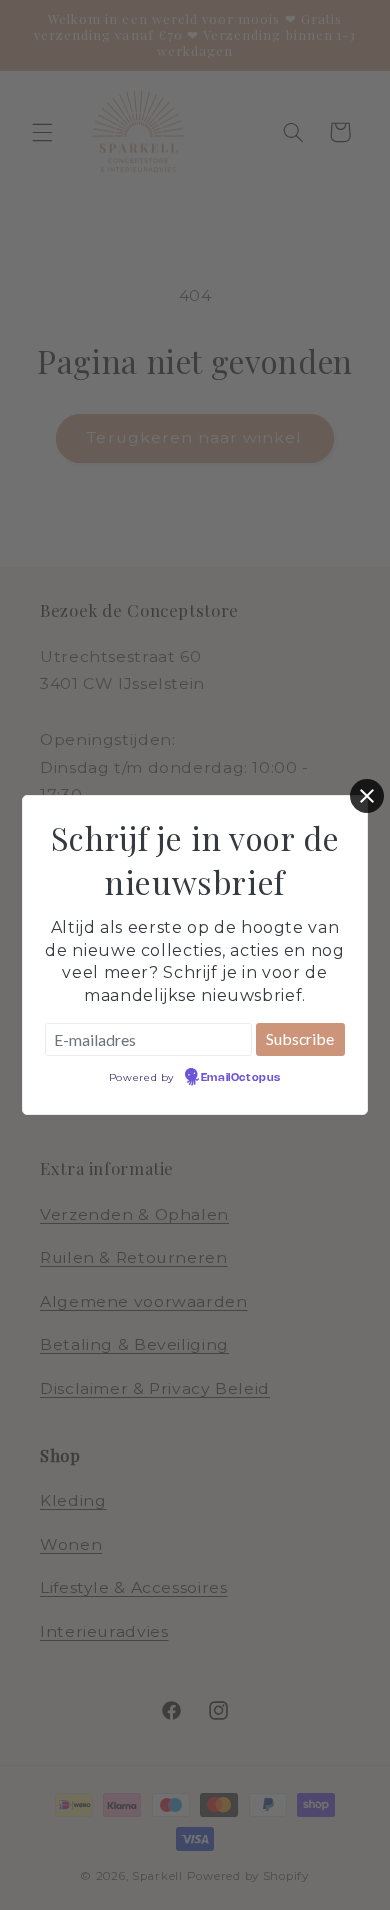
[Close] (367, 796)
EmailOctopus (241, 1078)
